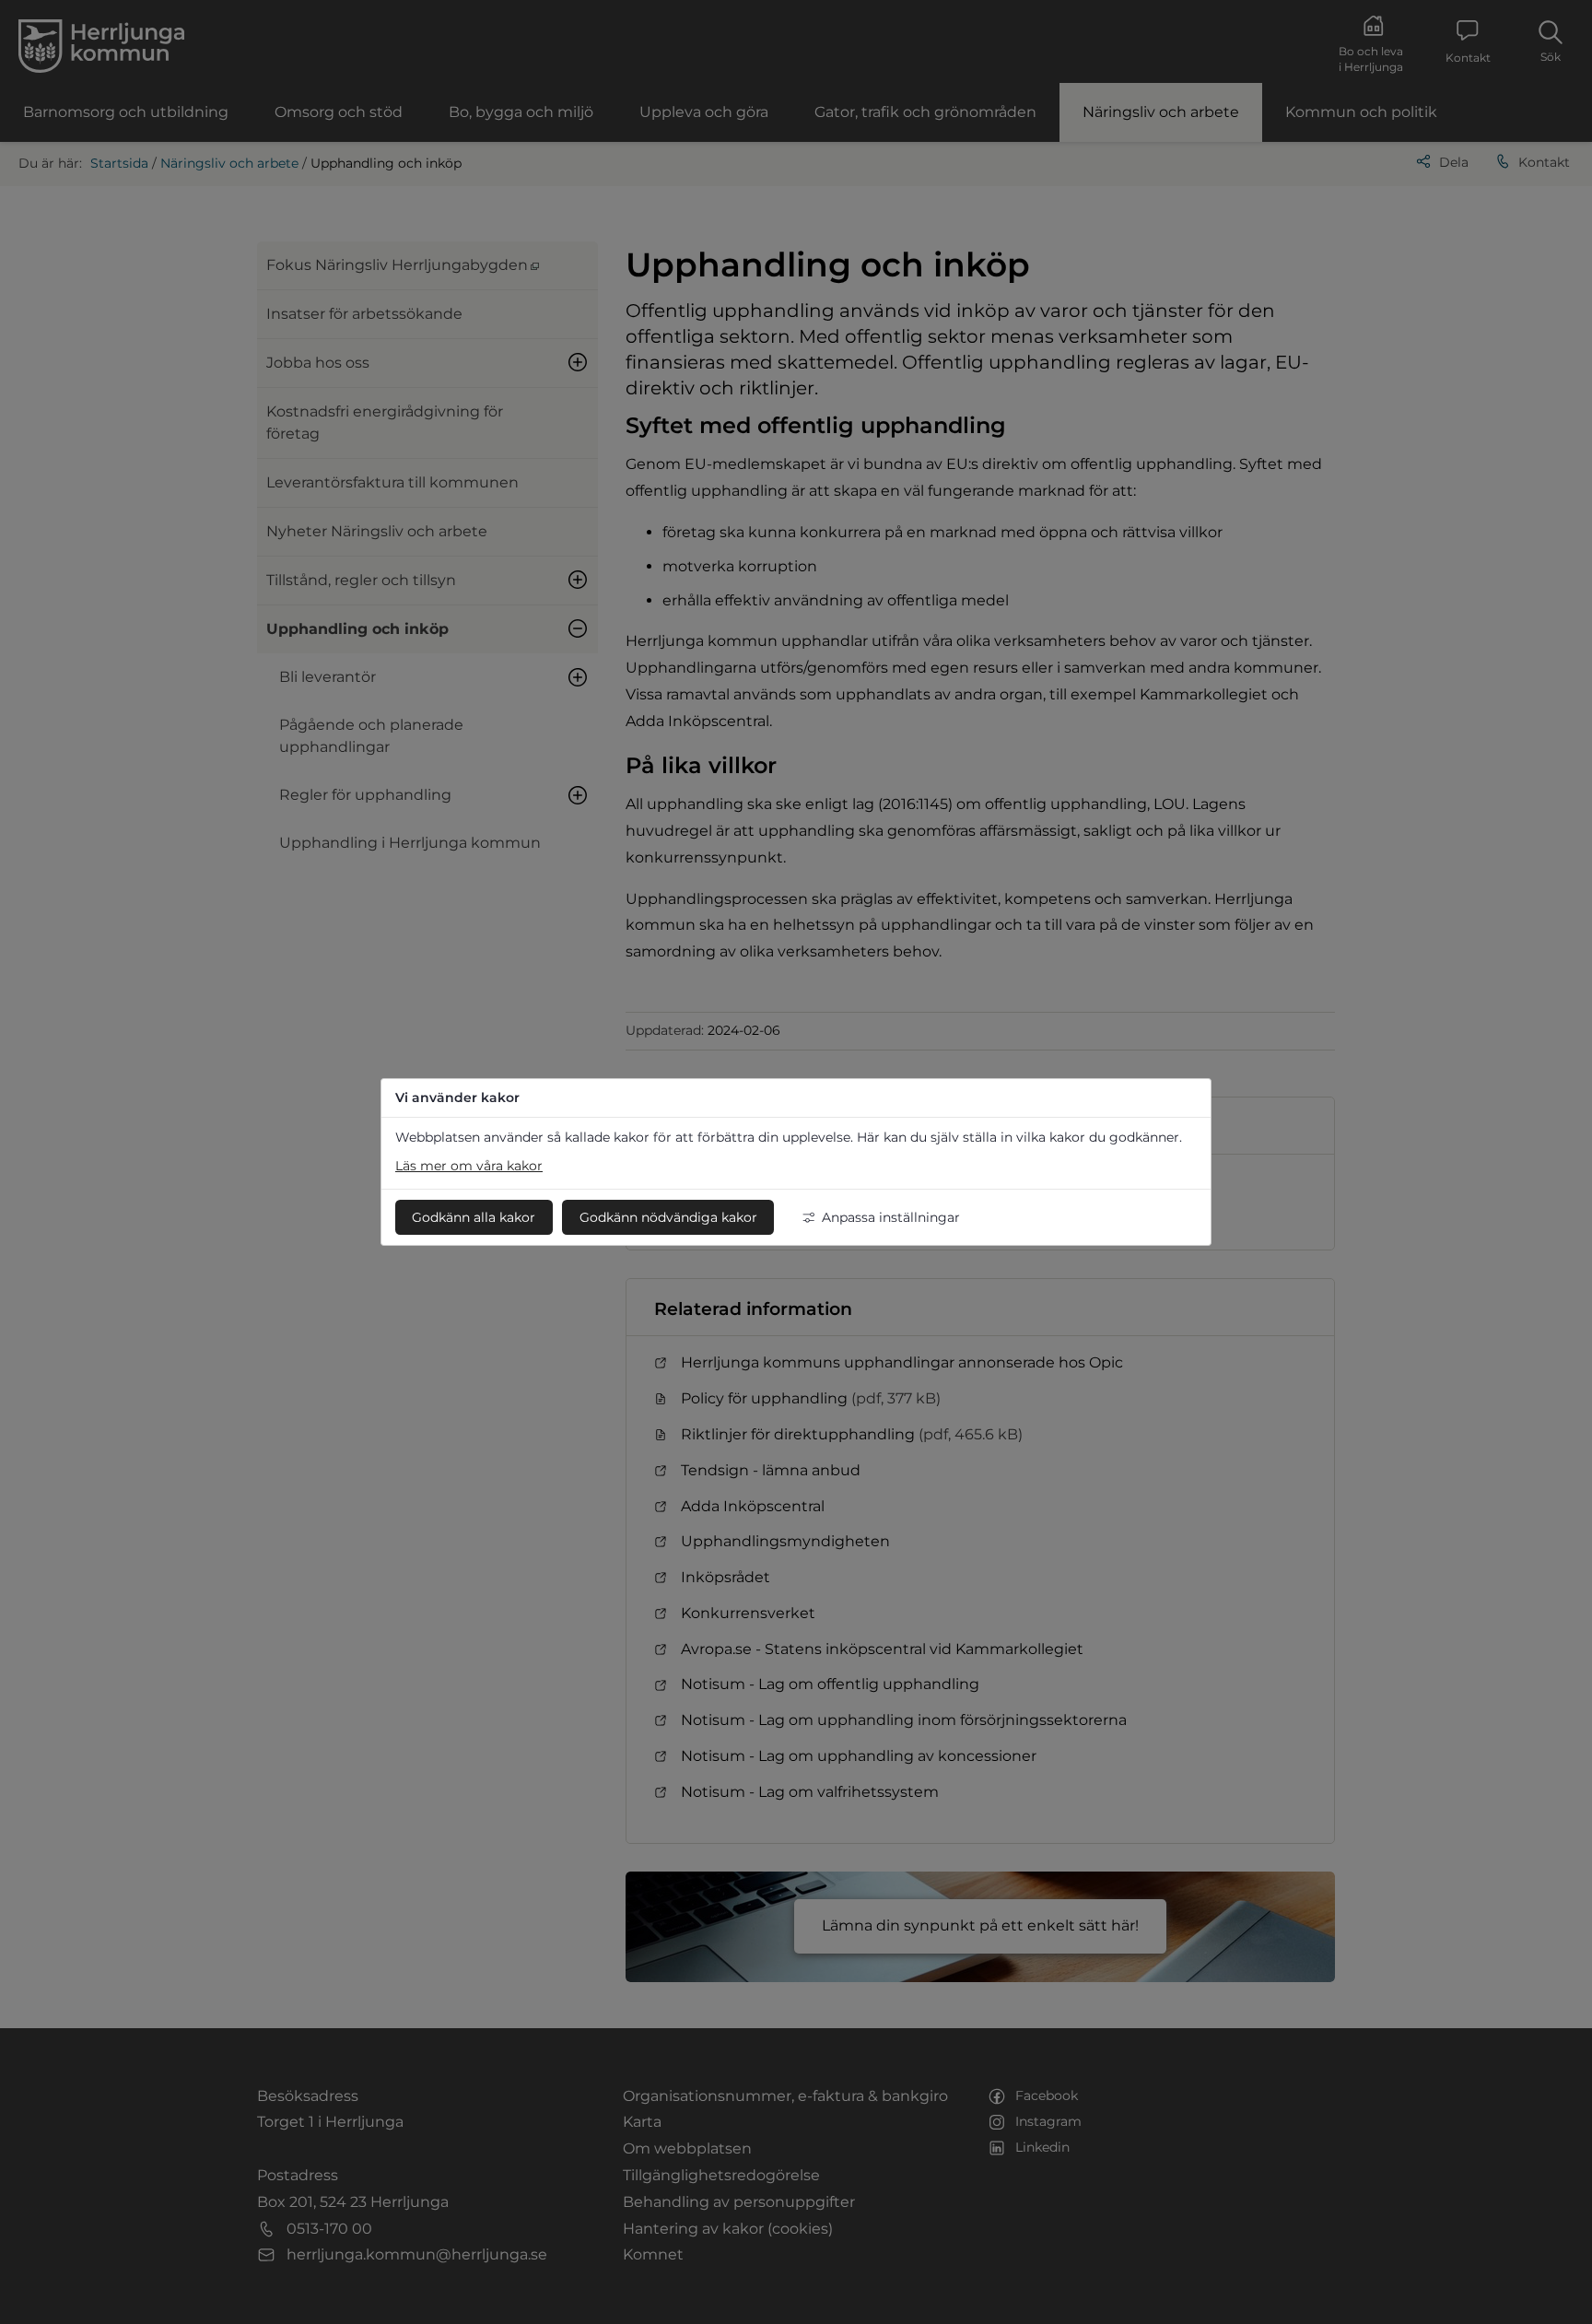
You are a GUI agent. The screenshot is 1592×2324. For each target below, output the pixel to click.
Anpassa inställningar (891, 1217)
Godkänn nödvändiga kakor (668, 1217)
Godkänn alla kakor (474, 1217)
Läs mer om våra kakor (469, 1166)
